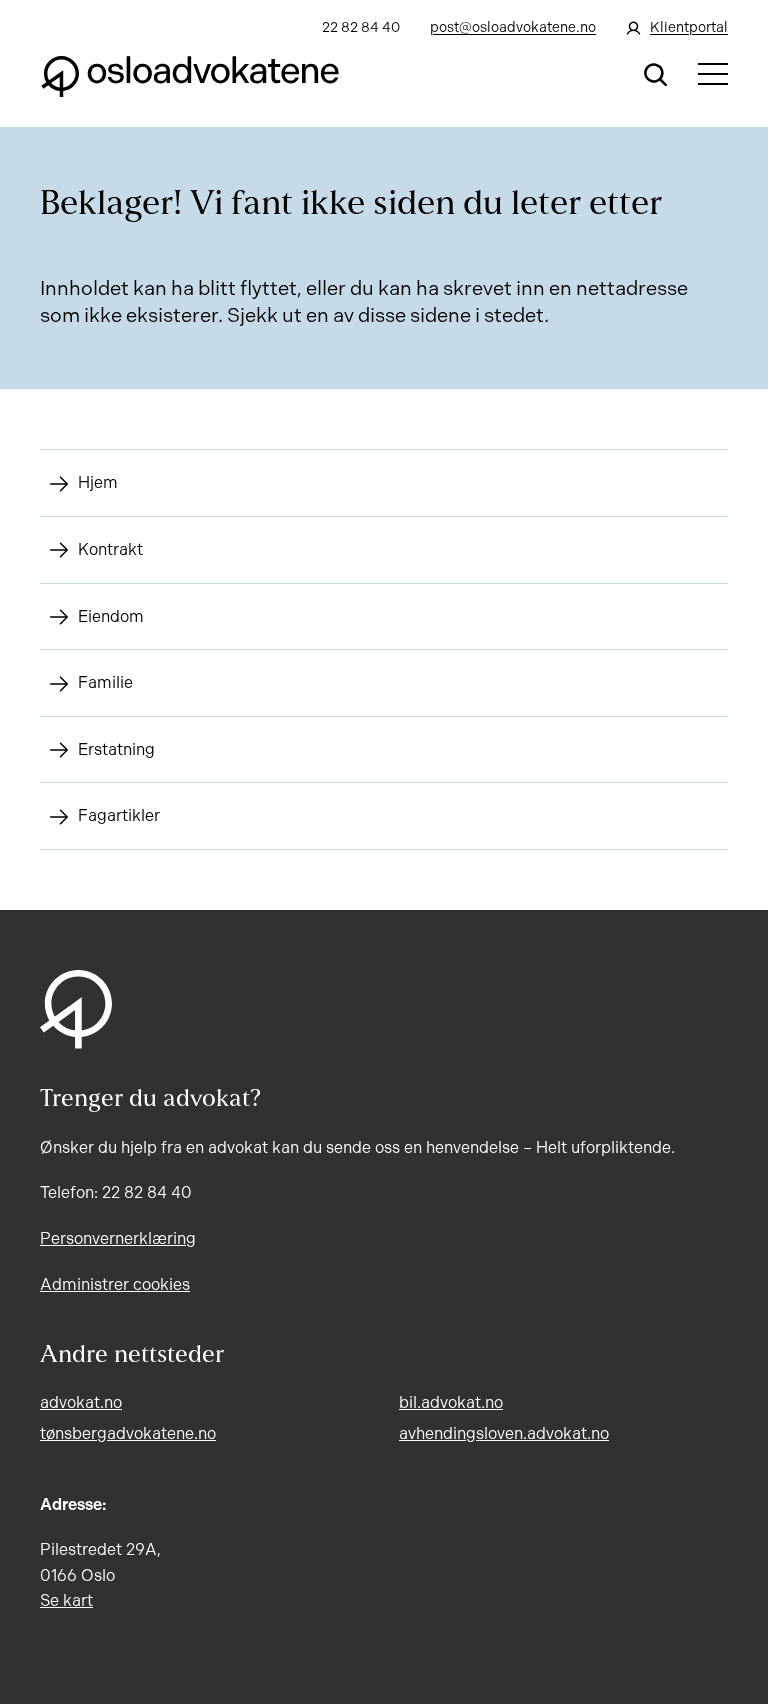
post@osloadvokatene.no (513, 27)
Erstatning (116, 749)
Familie (105, 682)
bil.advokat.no (451, 1402)
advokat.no (81, 1402)
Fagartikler (119, 815)
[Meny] (713, 74)
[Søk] (656, 74)
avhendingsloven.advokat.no (504, 1433)
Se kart (66, 1600)
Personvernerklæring (118, 1238)
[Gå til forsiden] (190, 74)
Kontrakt (110, 549)
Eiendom (111, 616)
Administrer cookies (115, 1284)
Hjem (98, 482)
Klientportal (689, 27)
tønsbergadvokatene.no (128, 1433)
